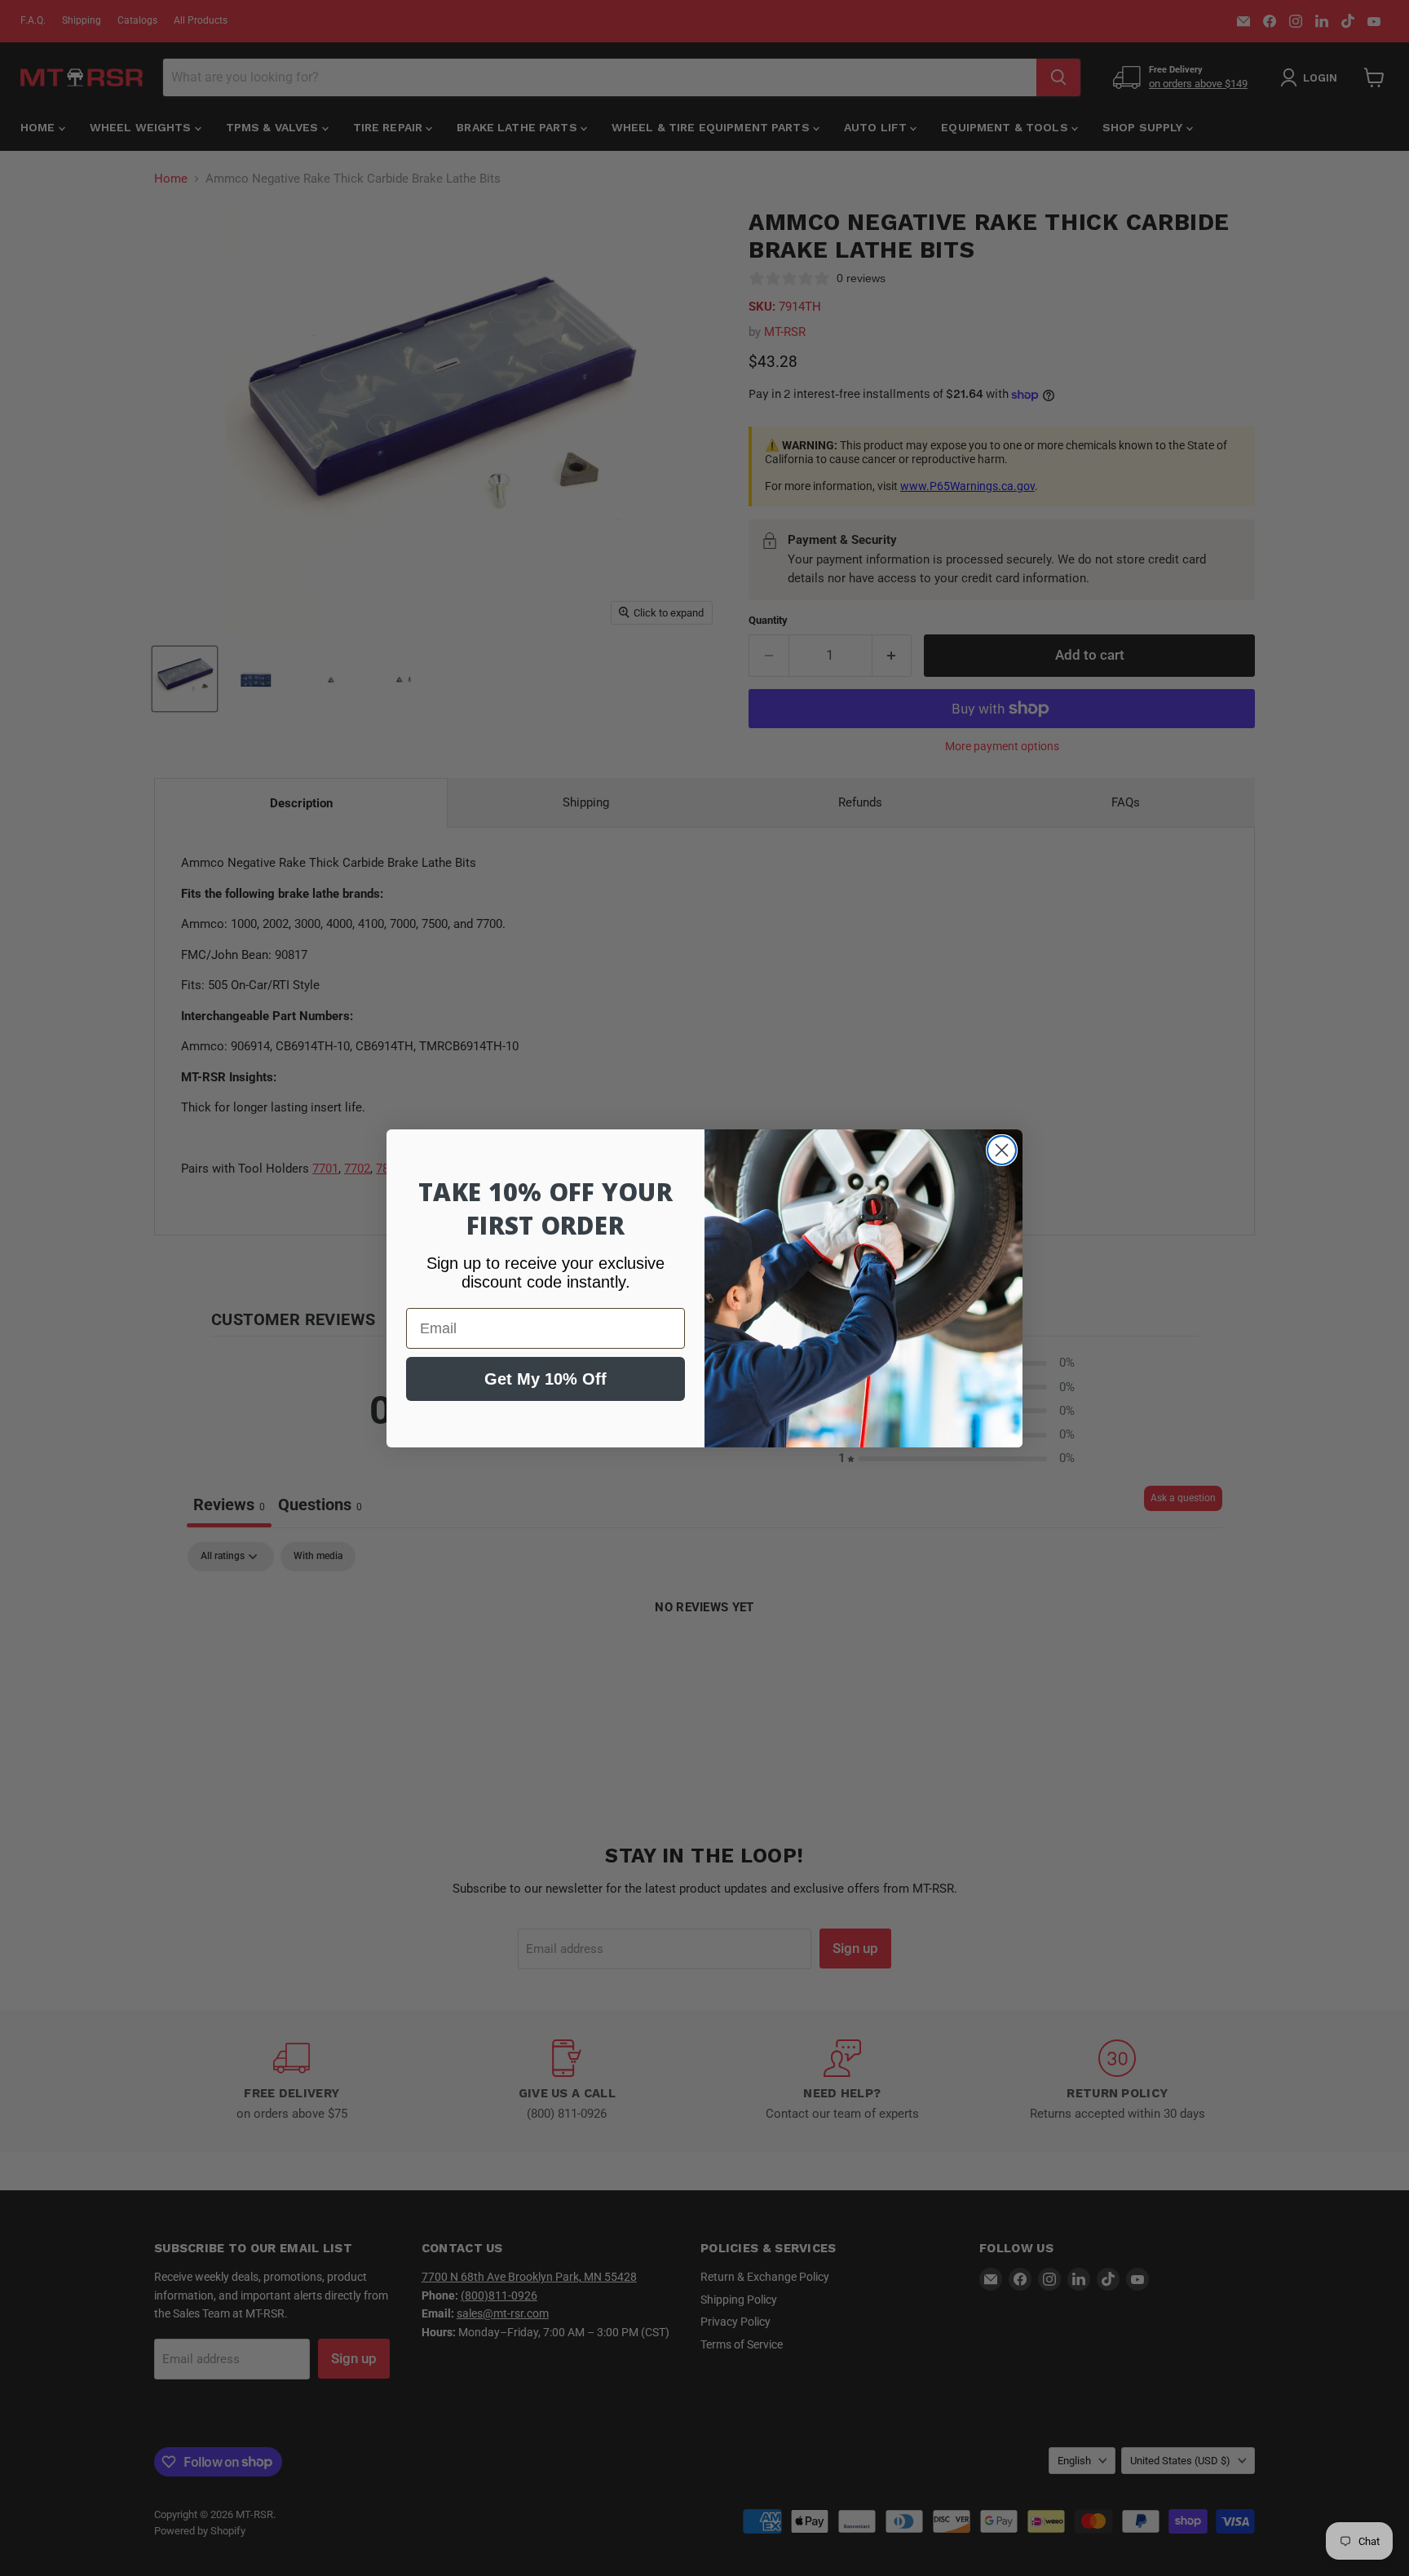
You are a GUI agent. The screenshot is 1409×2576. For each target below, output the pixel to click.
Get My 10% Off (545, 1379)
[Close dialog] (1002, 1150)
